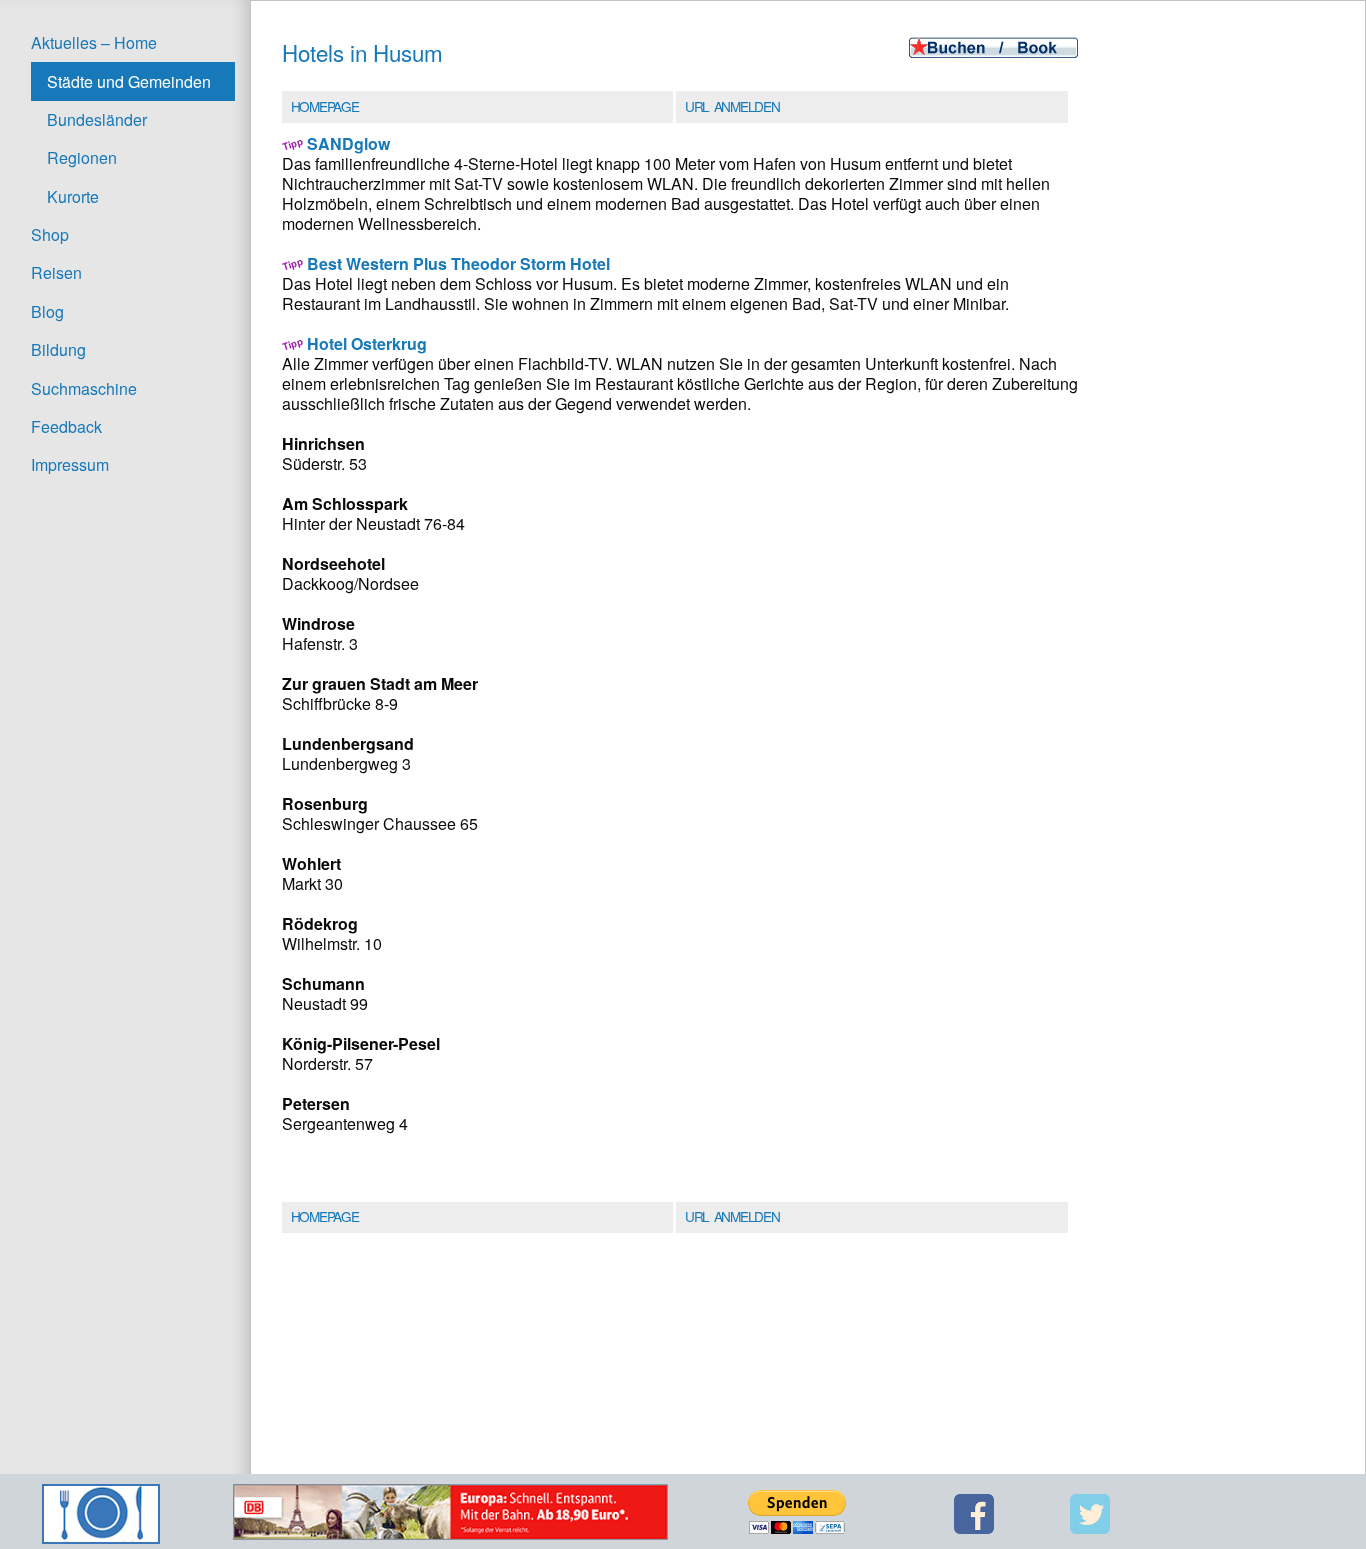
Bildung (58, 349)
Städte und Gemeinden (129, 81)
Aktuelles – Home (94, 42)
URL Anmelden (732, 106)
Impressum (70, 464)
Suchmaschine (84, 388)
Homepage (324, 106)
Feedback (66, 426)
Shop (50, 234)
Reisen (56, 272)
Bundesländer (97, 119)
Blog (47, 311)
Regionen (82, 157)
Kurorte (73, 196)
